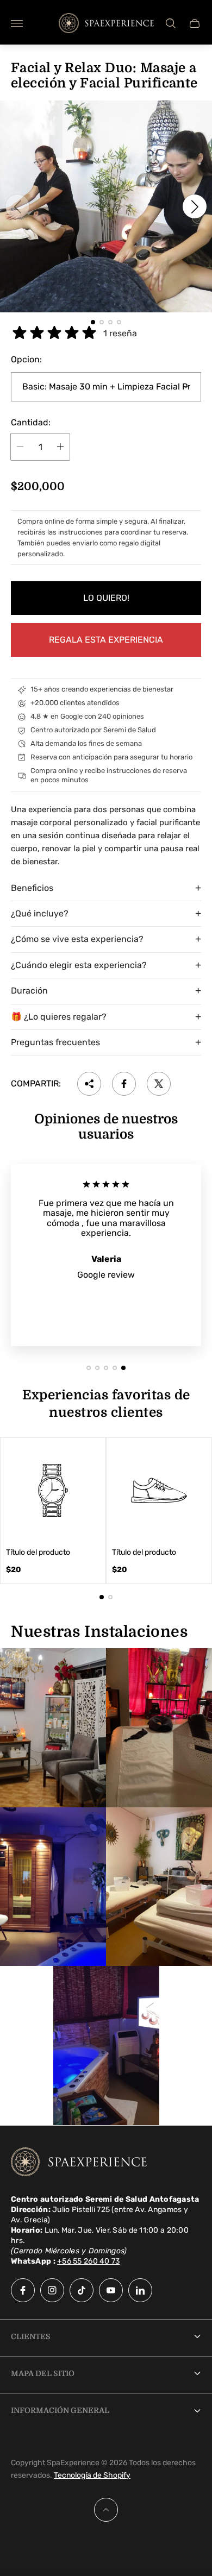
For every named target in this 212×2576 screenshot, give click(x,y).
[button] (93, 322)
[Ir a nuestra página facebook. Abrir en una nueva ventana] (23, 2290)
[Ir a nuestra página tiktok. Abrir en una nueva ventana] (82, 2290)
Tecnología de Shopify (92, 2475)
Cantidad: (31, 423)
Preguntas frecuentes (55, 1042)
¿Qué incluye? (40, 913)
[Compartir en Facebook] (124, 1084)
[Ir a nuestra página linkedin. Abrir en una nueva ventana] (140, 2290)
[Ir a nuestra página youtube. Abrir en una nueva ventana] (111, 2290)
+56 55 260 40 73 (88, 2261)
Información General (60, 2410)
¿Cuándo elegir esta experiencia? (79, 965)
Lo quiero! (106, 598)
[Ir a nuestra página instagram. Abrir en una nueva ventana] (52, 2290)
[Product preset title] (53, 1490)
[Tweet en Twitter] (159, 1084)
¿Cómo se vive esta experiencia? (77, 939)
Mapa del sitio (43, 2373)
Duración (29, 991)
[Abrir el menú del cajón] (17, 23)
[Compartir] (89, 1084)
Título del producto (38, 1553)
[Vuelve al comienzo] (106, 2510)
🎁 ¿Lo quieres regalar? (59, 1017)
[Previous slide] (17, 206)
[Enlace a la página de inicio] (79, 2163)
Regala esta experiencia (106, 640)
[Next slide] (195, 206)
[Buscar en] (171, 23)
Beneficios (32, 888)
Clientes (31, 2336)
